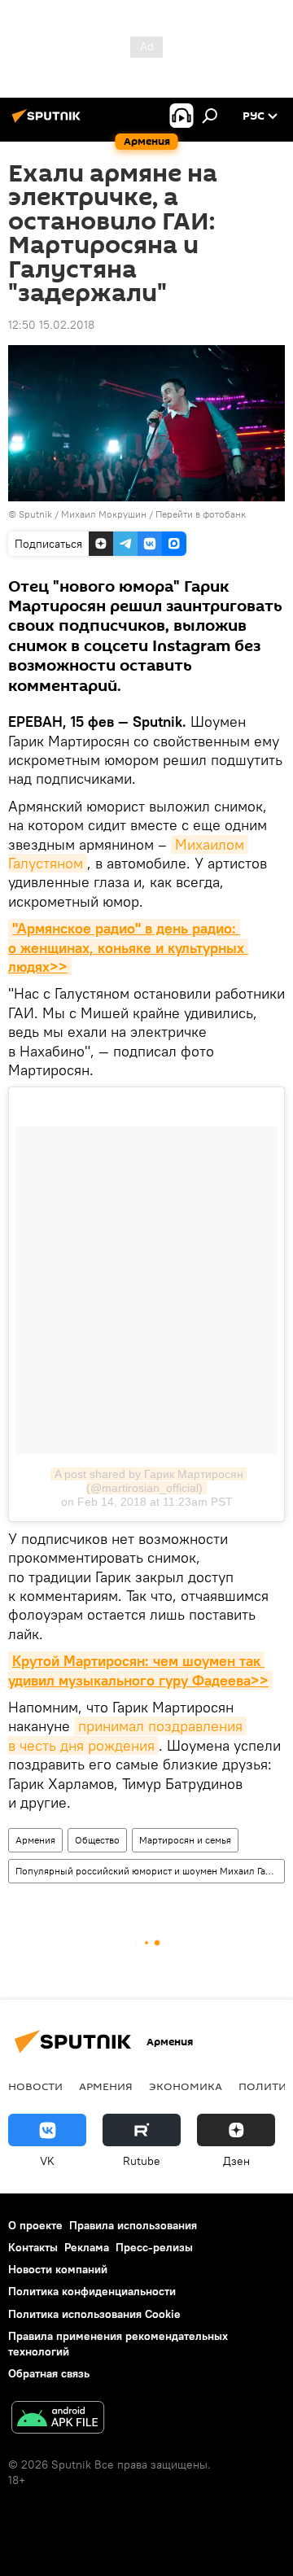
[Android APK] (58, 2419)
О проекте (35, 2225)
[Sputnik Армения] (49, 122)
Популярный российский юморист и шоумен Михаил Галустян (150, 1871)
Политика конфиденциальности (92, 2291)
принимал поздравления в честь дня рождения (127, 1735)
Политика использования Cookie (94, 2314)
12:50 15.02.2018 (51, 325)
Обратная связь (49, 2373)
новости (35, 2086)
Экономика (186, 2086)
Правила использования (133, 2225)
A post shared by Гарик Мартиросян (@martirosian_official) (151, 1481)
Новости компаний (58, 2269)
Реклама (87, 2247)
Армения (35, 1840)
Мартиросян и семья (185, 1840)
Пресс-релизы (154, 2247)
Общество (97, 1840)
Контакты (33, 2247)
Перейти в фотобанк (201, 514)
